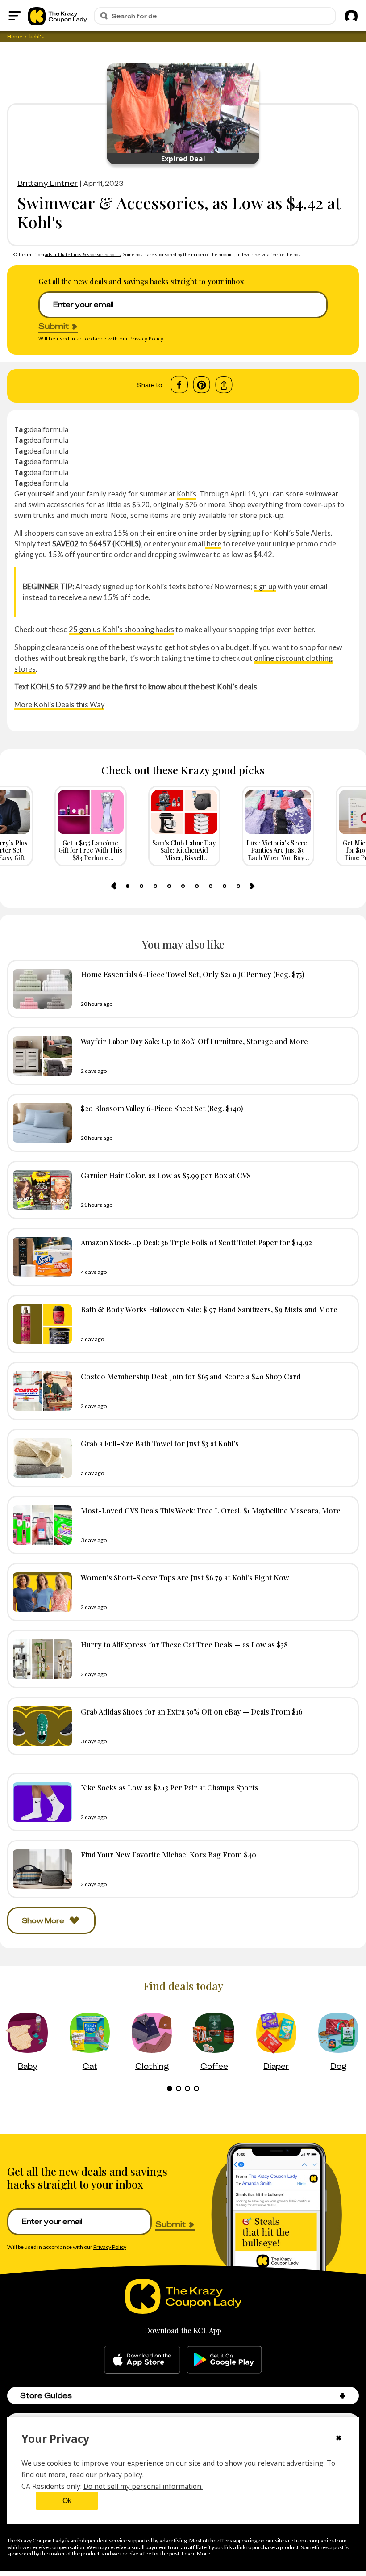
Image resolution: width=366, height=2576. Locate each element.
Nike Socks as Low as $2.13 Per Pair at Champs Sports (170, 1787)
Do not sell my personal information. (143, 2486)
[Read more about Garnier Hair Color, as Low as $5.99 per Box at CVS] (40, 1190)
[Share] (224, 385)
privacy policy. (121, 2475)
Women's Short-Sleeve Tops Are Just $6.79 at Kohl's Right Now (185, 1577)
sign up (265, 586)
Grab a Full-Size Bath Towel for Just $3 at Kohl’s (160, 1443)
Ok (67, 2501)
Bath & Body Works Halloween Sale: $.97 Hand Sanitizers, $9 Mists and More (209, 1309)
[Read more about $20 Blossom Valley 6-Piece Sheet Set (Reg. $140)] (40, 1123)
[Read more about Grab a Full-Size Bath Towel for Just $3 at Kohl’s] (40, 1458)
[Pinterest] (202, 385)
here (213, 544)
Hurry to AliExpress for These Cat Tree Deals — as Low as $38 (184, 1644)
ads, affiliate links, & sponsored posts (83, 254)
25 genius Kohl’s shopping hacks (121, 629)
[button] (343, 2396)
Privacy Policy (146, 338)
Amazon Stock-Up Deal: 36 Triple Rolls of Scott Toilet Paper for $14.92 (196, 1242)
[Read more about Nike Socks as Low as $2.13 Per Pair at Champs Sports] (40, 1802)
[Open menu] (15, 16)
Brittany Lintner (48, 183)
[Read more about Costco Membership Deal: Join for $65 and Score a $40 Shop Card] (40, 1391)
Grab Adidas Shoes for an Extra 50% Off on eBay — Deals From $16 (192, 1711)
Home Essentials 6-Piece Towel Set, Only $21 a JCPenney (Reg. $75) (193, 974)
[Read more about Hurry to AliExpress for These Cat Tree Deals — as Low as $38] (40, 1659)
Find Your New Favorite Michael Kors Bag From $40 (168, 1854)
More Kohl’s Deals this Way (59, 704)
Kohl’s (187, 494)
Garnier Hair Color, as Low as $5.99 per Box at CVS (166, 1175)
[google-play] (224, 2360)
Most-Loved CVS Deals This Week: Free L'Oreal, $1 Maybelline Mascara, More (211, 1510)
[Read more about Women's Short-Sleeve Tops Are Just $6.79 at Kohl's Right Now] (40, 1592)
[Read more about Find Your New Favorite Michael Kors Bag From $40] (40, 1869)
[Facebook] (179, 385)
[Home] (57, 16)
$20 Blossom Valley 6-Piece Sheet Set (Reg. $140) (162, 1108)
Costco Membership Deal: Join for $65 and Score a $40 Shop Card (191, 1376)
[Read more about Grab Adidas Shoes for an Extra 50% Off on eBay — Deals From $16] (40, 1726)
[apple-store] (142, 2360)
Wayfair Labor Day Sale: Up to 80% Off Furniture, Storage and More (194, 1041)
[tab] (128, 886)
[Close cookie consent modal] (339, 2439)
